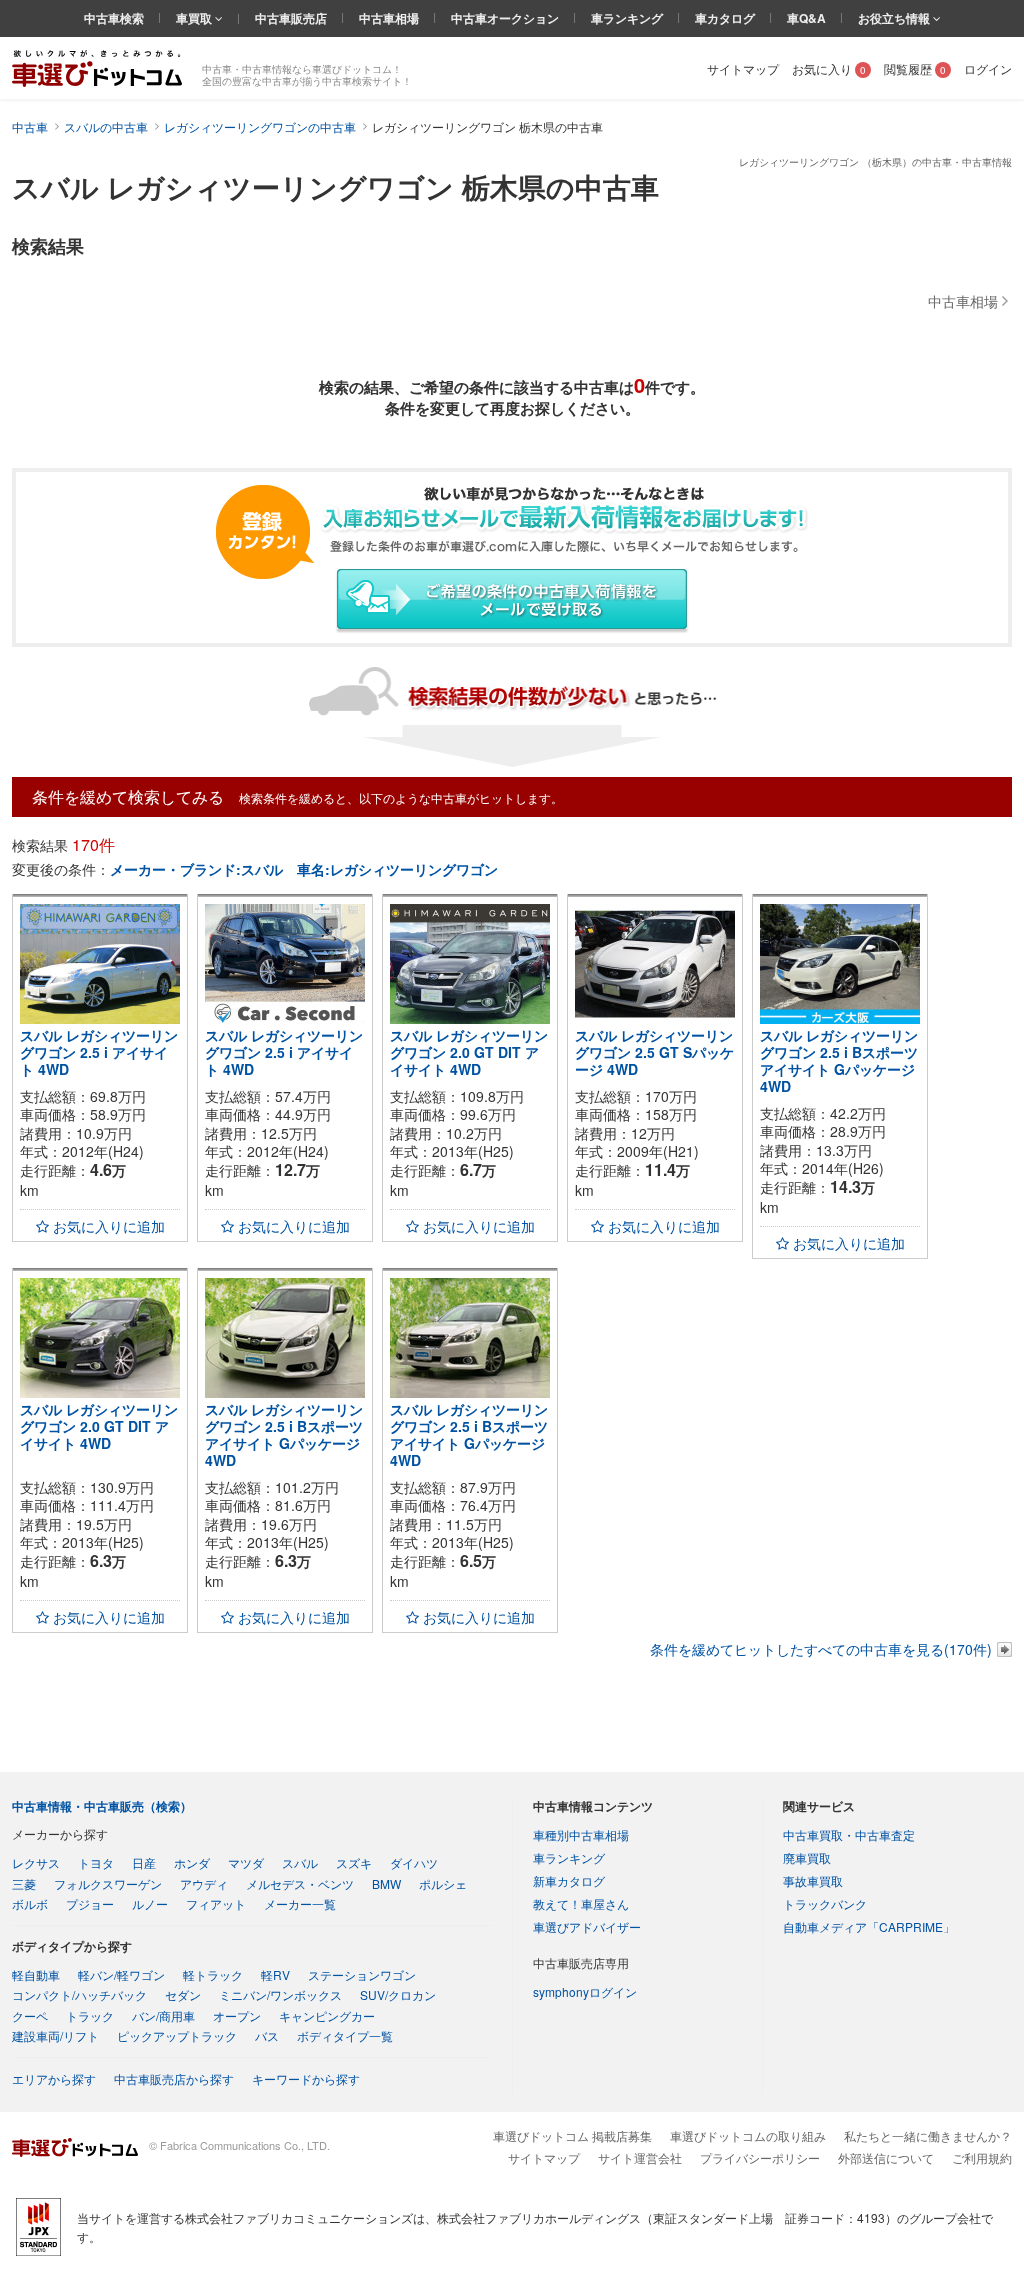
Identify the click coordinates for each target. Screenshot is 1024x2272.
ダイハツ (414, 1862)
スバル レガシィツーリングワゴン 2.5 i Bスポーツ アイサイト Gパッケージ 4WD (839, 1060)
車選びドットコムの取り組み (748, 2135)
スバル (300, 1862)
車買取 (195, 18)
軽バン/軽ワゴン (121, 1974)
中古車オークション (505, 18)
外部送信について (886, 2157)
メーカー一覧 (300, 1903)
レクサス (36, 1862)
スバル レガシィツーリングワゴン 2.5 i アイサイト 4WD (99, 1052)
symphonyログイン (585, 1991)
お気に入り (829, 68)
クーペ (30, 2015)
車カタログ (725, 18)
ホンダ (192, 1862)
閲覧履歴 (915, 68)
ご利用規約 (982, 2157)
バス (267, 2035)
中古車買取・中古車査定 (849, 1834)
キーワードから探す (306, 2078)
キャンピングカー (327, 2015)
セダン (183, 1994)
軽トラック (213, 1974)
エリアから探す (54, 2078)
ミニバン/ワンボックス (280, 1994)
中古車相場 (389, 18)
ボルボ (30, 1903)
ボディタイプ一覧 (345, 2035)
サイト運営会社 (640, 2157)
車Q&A (806, 18)
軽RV (275, 1974)
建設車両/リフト (55, 2035)
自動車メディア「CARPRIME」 (869, 1926)
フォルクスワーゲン (108, 1883)
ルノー (150, 1903)
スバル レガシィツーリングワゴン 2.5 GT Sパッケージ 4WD (654, 1052)
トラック (90, 2015)
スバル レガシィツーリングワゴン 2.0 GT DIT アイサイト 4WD (469, 1052)
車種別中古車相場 (581, 1834)
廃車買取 (807, 1857)
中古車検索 (114, 18)
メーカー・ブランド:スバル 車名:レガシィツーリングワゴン (304, 869)
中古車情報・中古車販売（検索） (102, 1806)
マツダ (246, 1862)
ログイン (988, 68)
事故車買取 (813, 1880)
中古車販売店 (291, 18)
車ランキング (627, 18)
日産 (144, 1862)
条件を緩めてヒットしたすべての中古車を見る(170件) (821, 1649)
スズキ (354, 1862)
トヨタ (96, 1862)
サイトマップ (743, 68)
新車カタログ (569, 1880)
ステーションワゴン (362, 1974)
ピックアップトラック (177, 2035)
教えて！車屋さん (581, 1903)
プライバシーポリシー (760, 2157)
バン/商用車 (163, 2015)
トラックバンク (825, 1903)
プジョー (90, 1903)
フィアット (216, 1903)
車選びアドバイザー (587, 1926)
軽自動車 (36, 1974)
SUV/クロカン (398, 1994)
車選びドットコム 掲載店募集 (572, 2135)
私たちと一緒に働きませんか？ (928, 2135)
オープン (237, 2015)
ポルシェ (443, 1883)
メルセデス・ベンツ (300, 1883)
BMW (386, 1883)
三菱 (24, 1883)
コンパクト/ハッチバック (79, 1994)
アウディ (204, 1883)
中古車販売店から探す (174, 2078)
